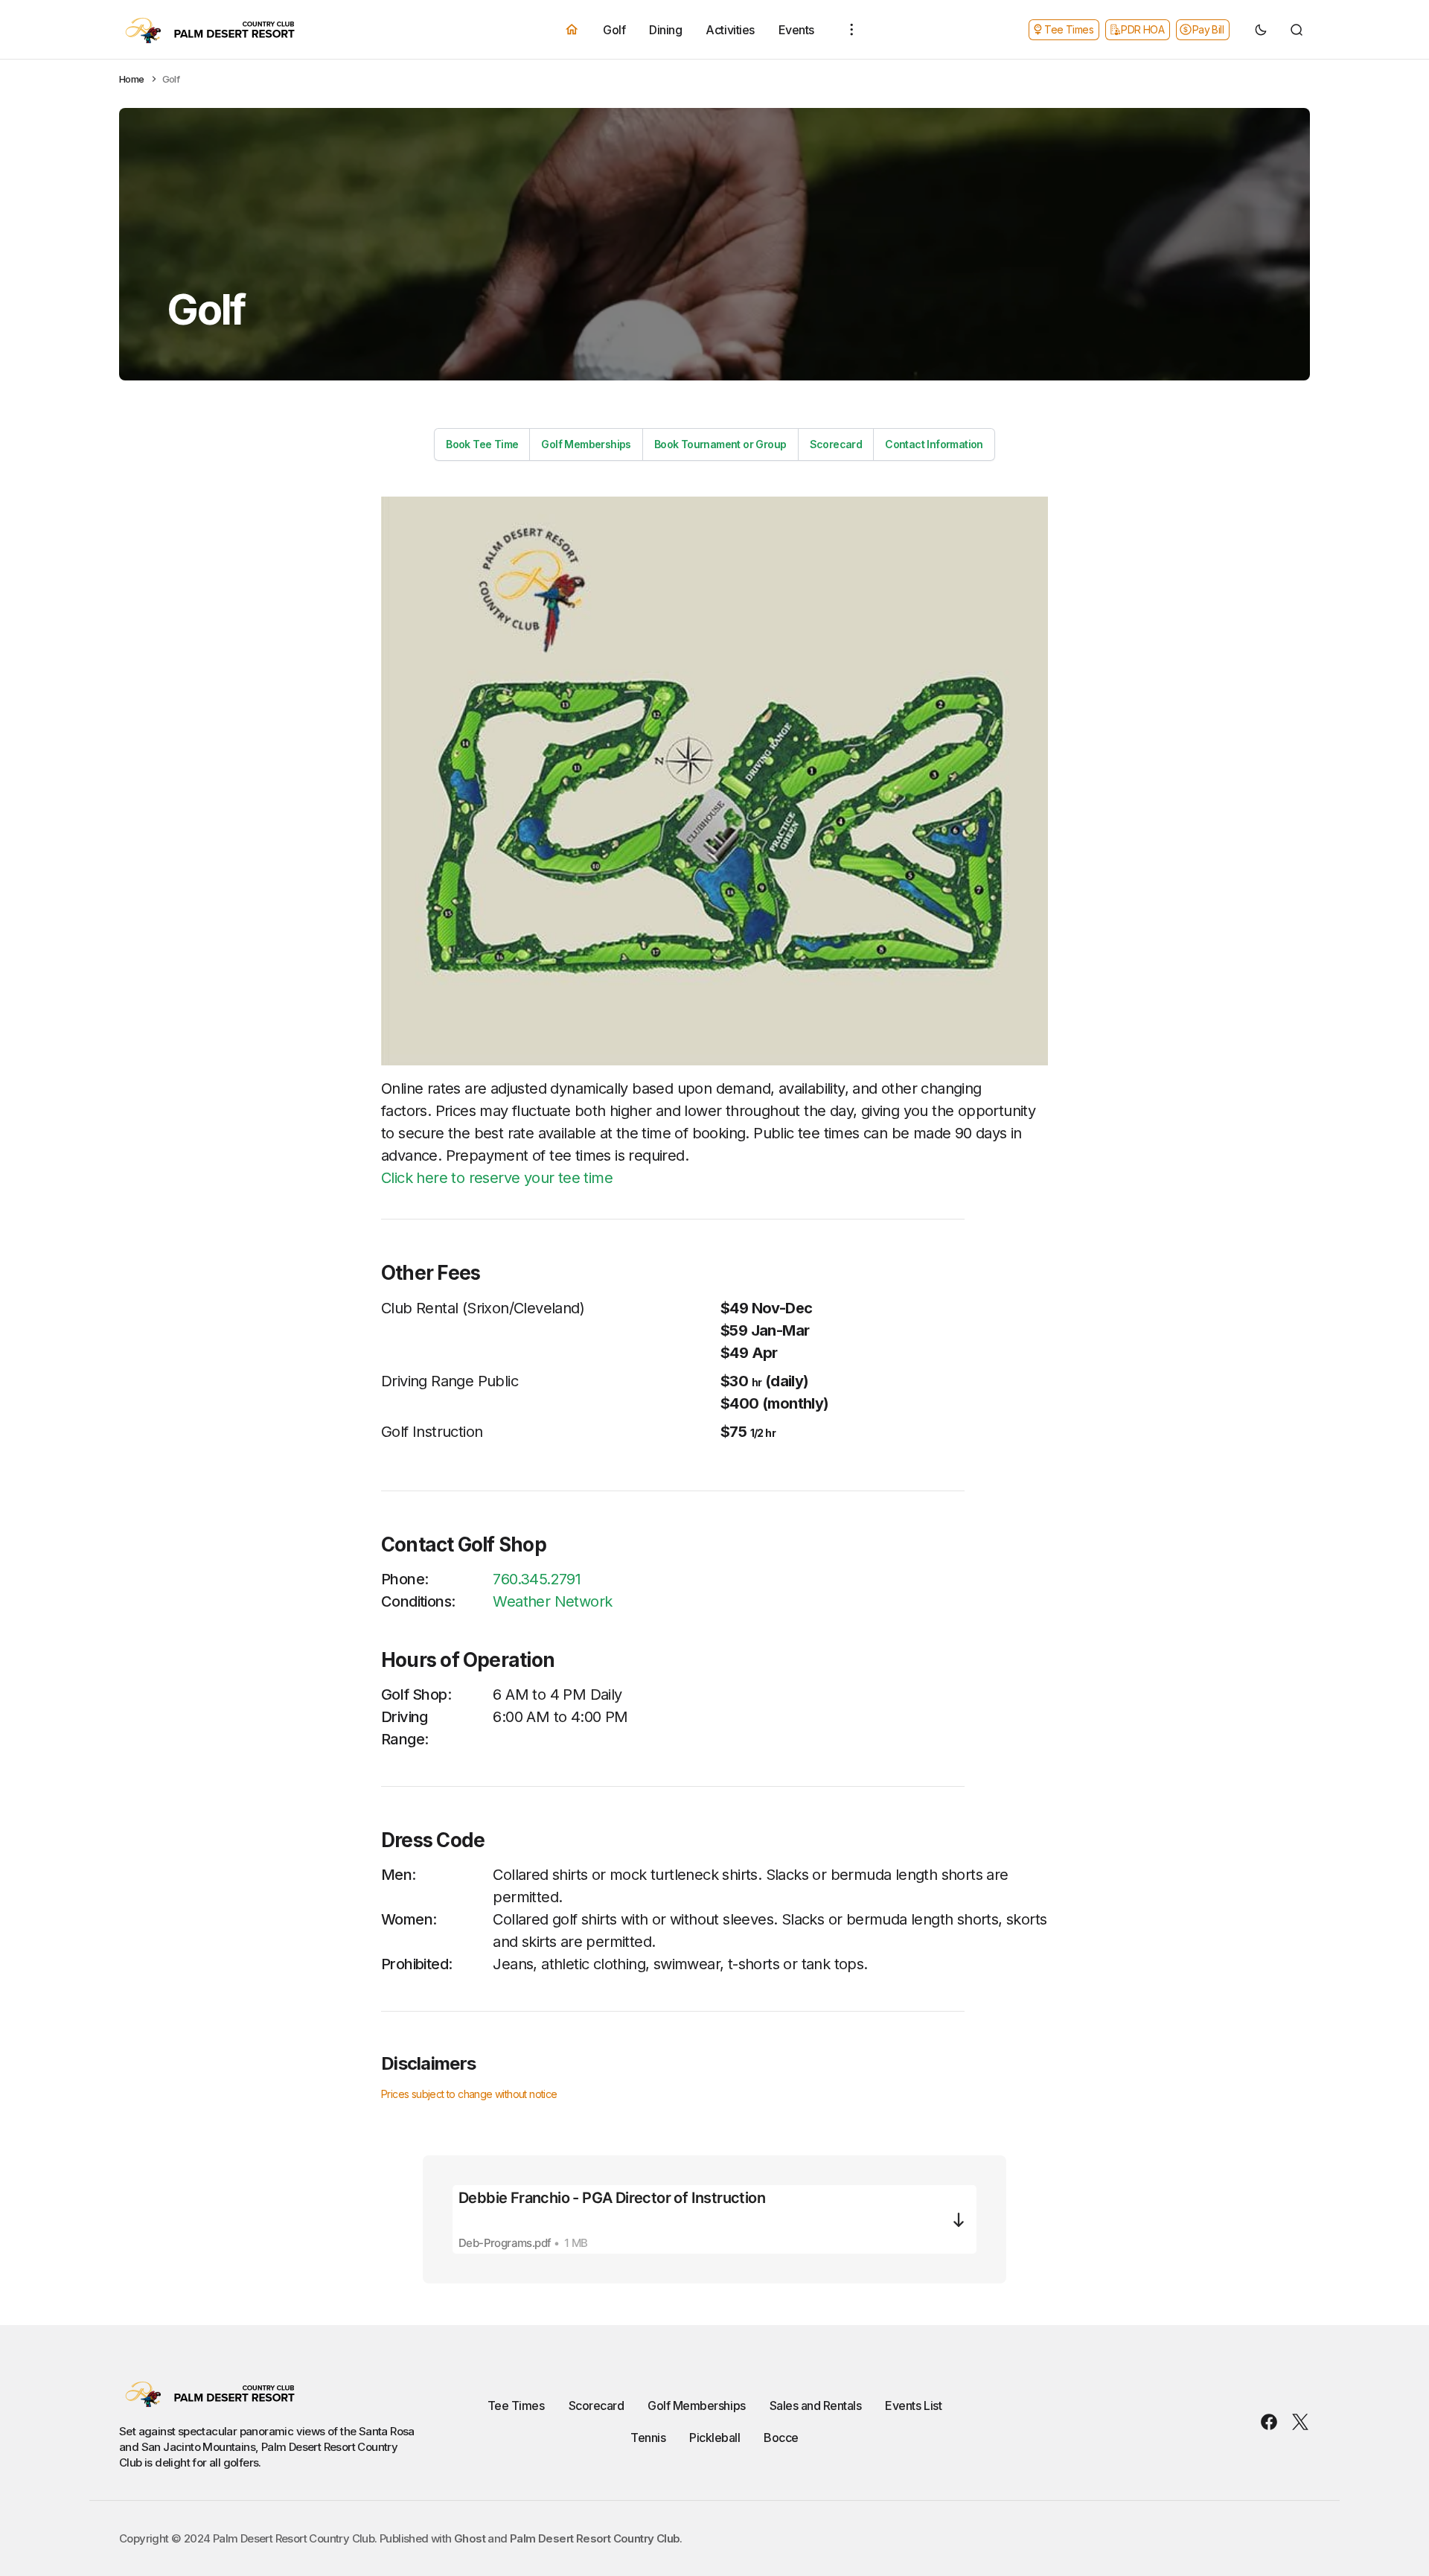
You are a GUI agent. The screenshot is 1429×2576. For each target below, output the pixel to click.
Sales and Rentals (816, 2406)
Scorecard (836, 444)
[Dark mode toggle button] (1261, 30)
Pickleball (714, 2438)
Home (132, 79)
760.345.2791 (537, 1579)
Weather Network (552, 1601)
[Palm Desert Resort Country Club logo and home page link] (231, 30)
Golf (614, 29)
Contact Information (934, 444)
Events (796, 29)
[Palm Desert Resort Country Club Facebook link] (1272, 2422)
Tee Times (516, 2406)
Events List (913, 2406)
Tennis (648, 2438)
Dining (665, 29)
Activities (730, 29)
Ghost (470, 2538)
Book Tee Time (482, 444)
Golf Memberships (586, 444)
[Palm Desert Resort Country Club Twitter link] (1297, 2422)
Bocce (781, 2438)
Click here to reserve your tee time (497, 1178)
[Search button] (1297, 30)
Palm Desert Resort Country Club (595, 2538)
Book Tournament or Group (720, 444)
